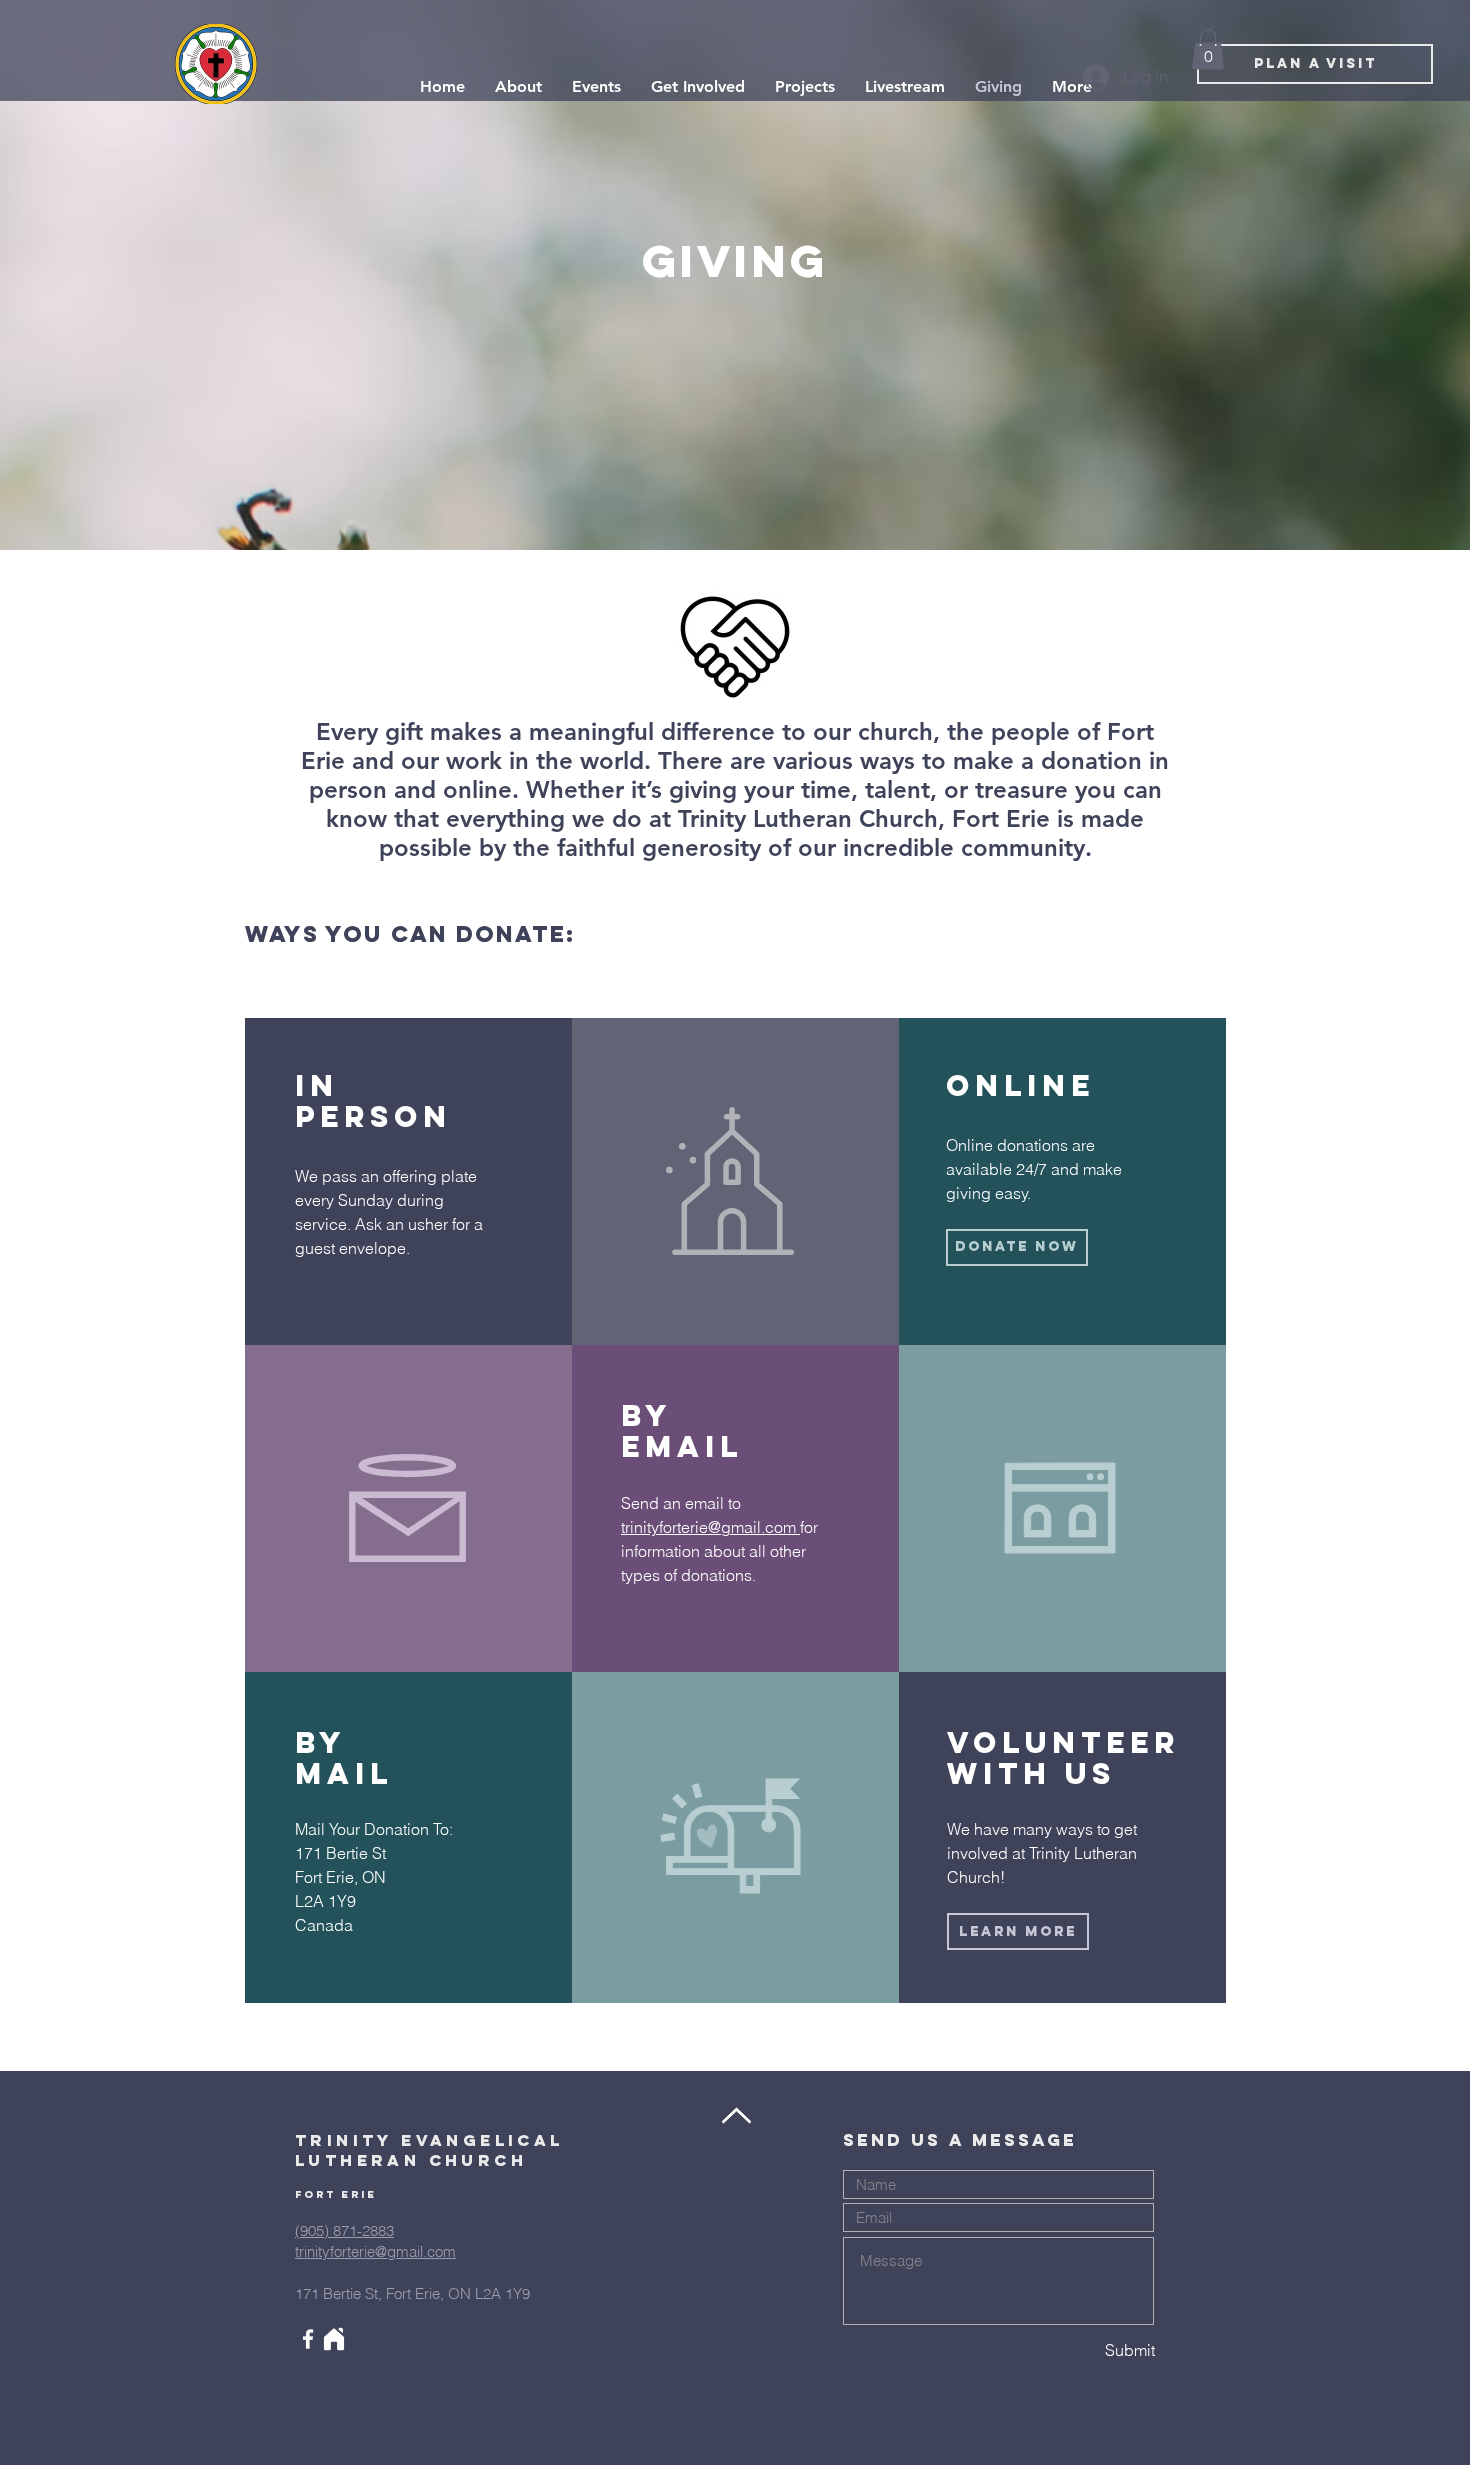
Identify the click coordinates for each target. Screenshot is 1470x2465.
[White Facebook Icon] (308, 2339)
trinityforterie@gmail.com (710, 1527)
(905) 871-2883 (344, 2230)
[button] (1208, 49)
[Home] (334, 2339)
